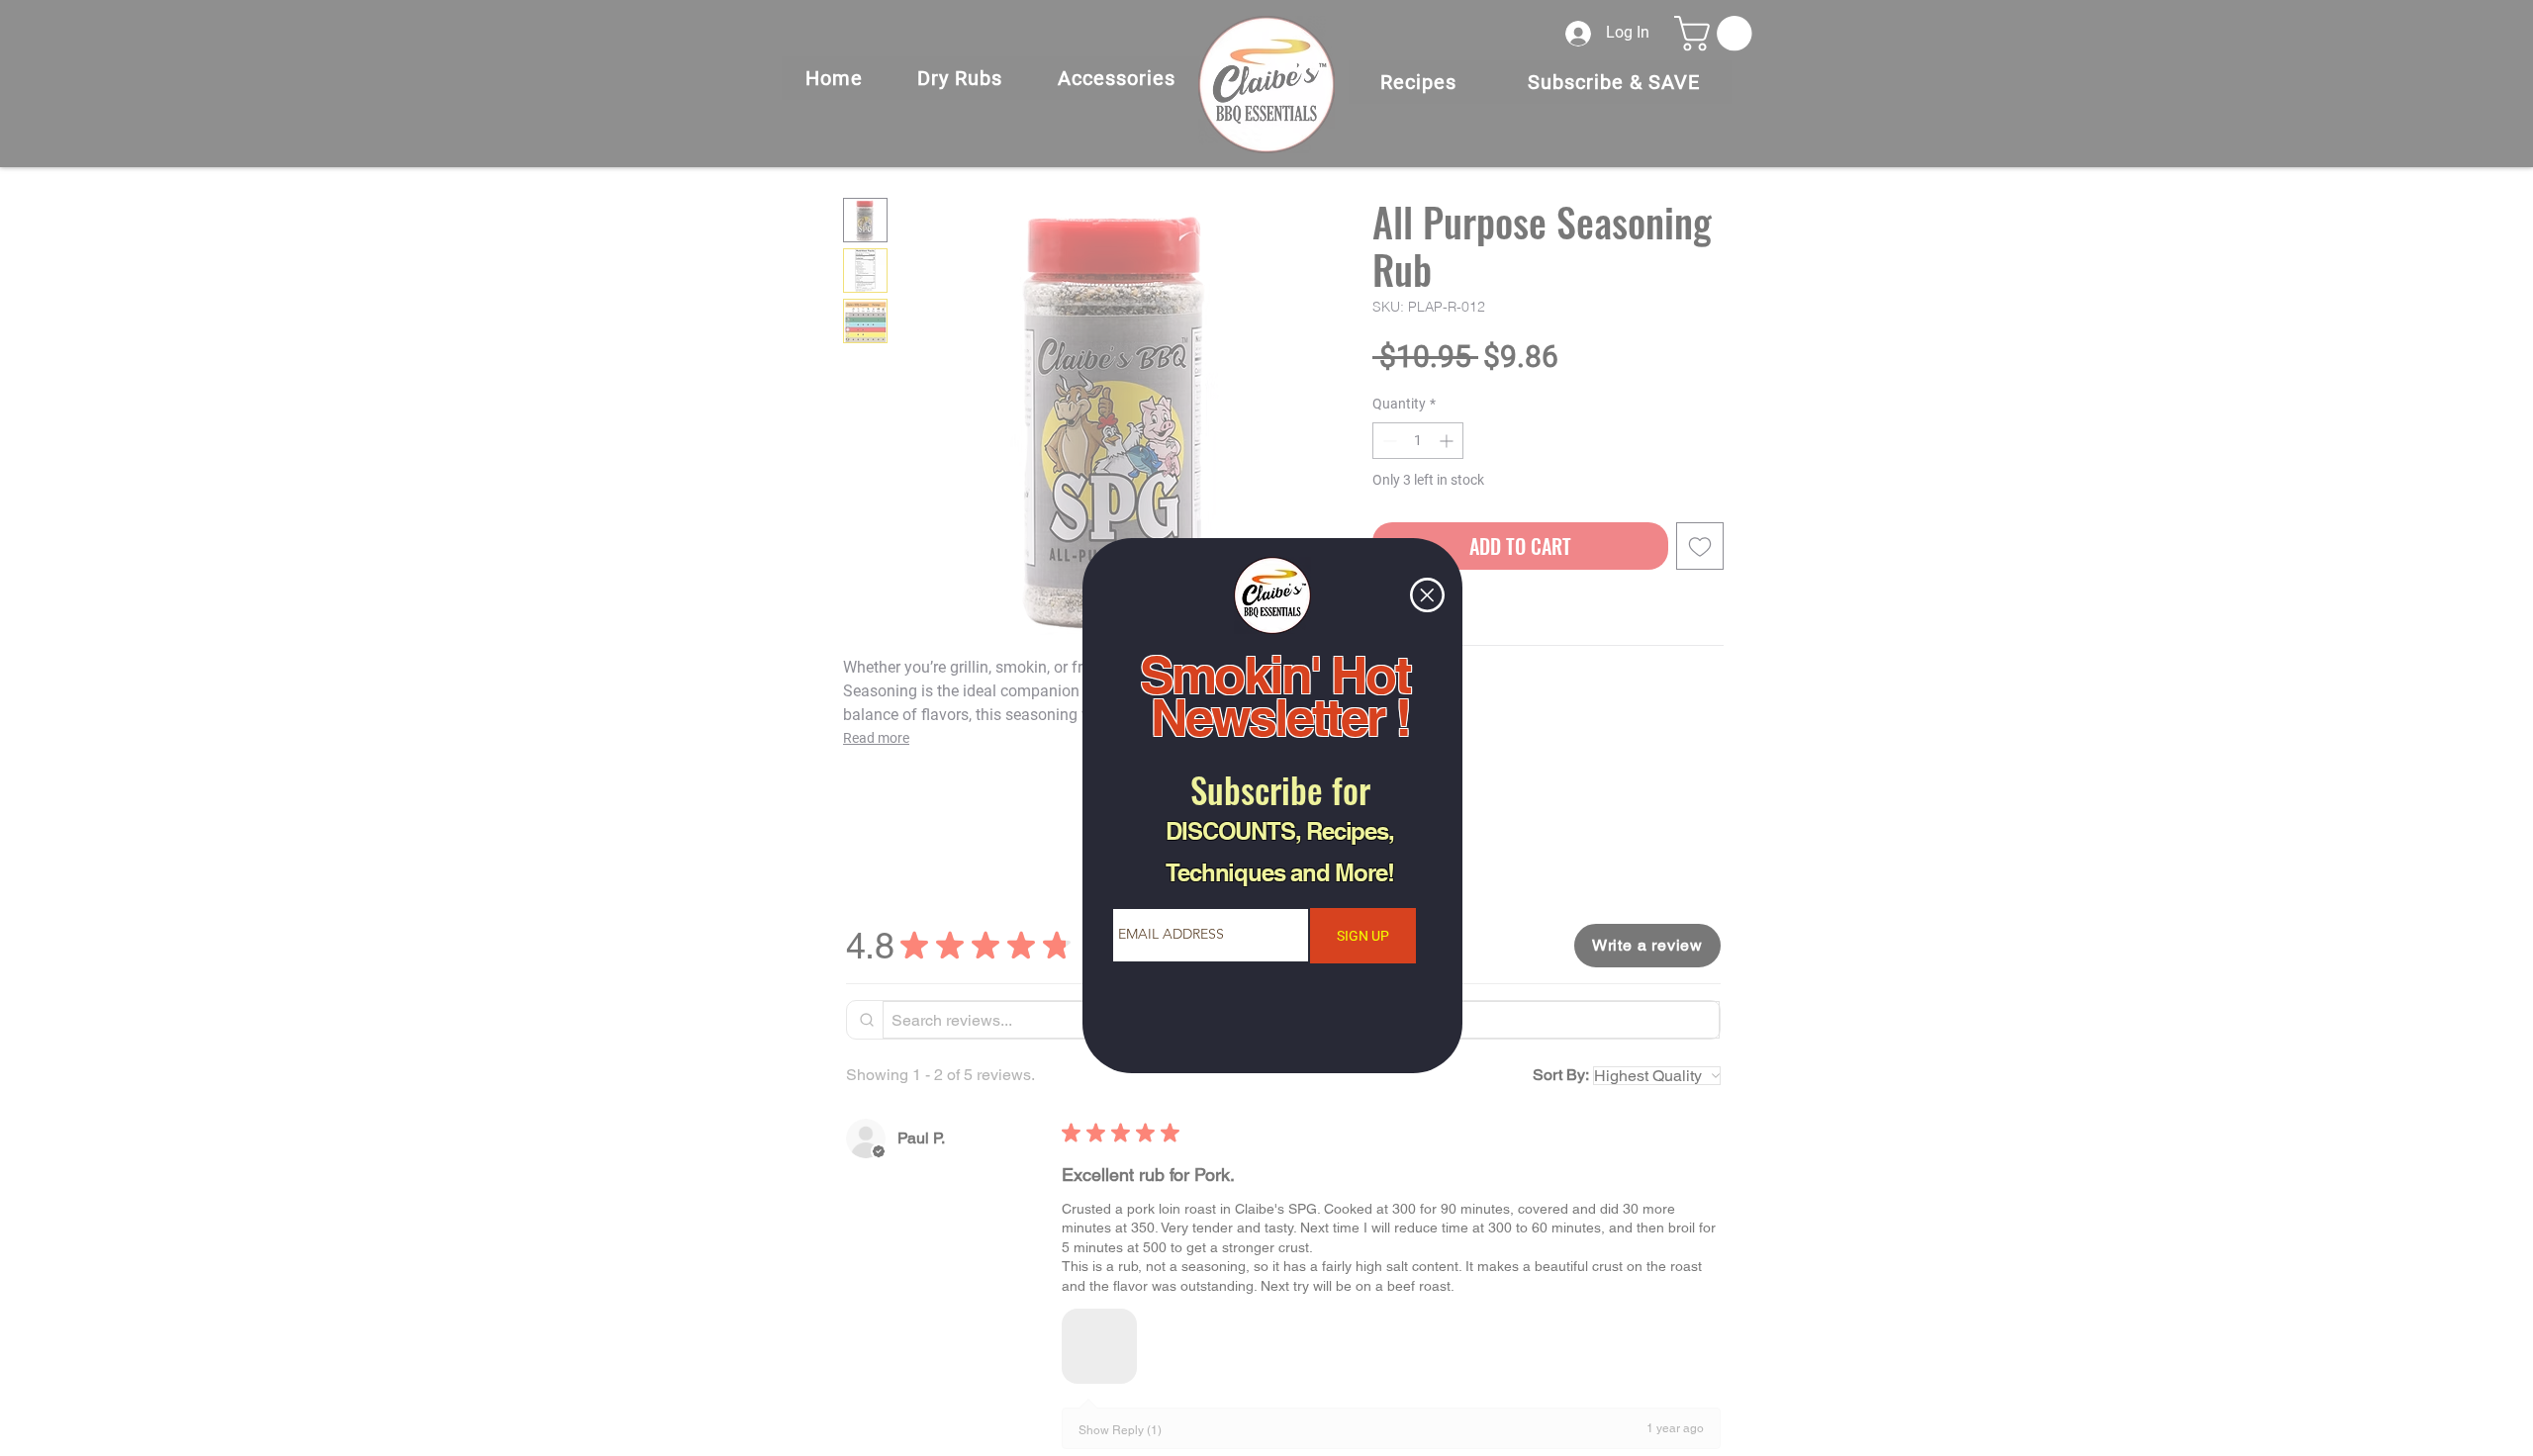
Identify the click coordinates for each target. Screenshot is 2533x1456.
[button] (1427, 595)
